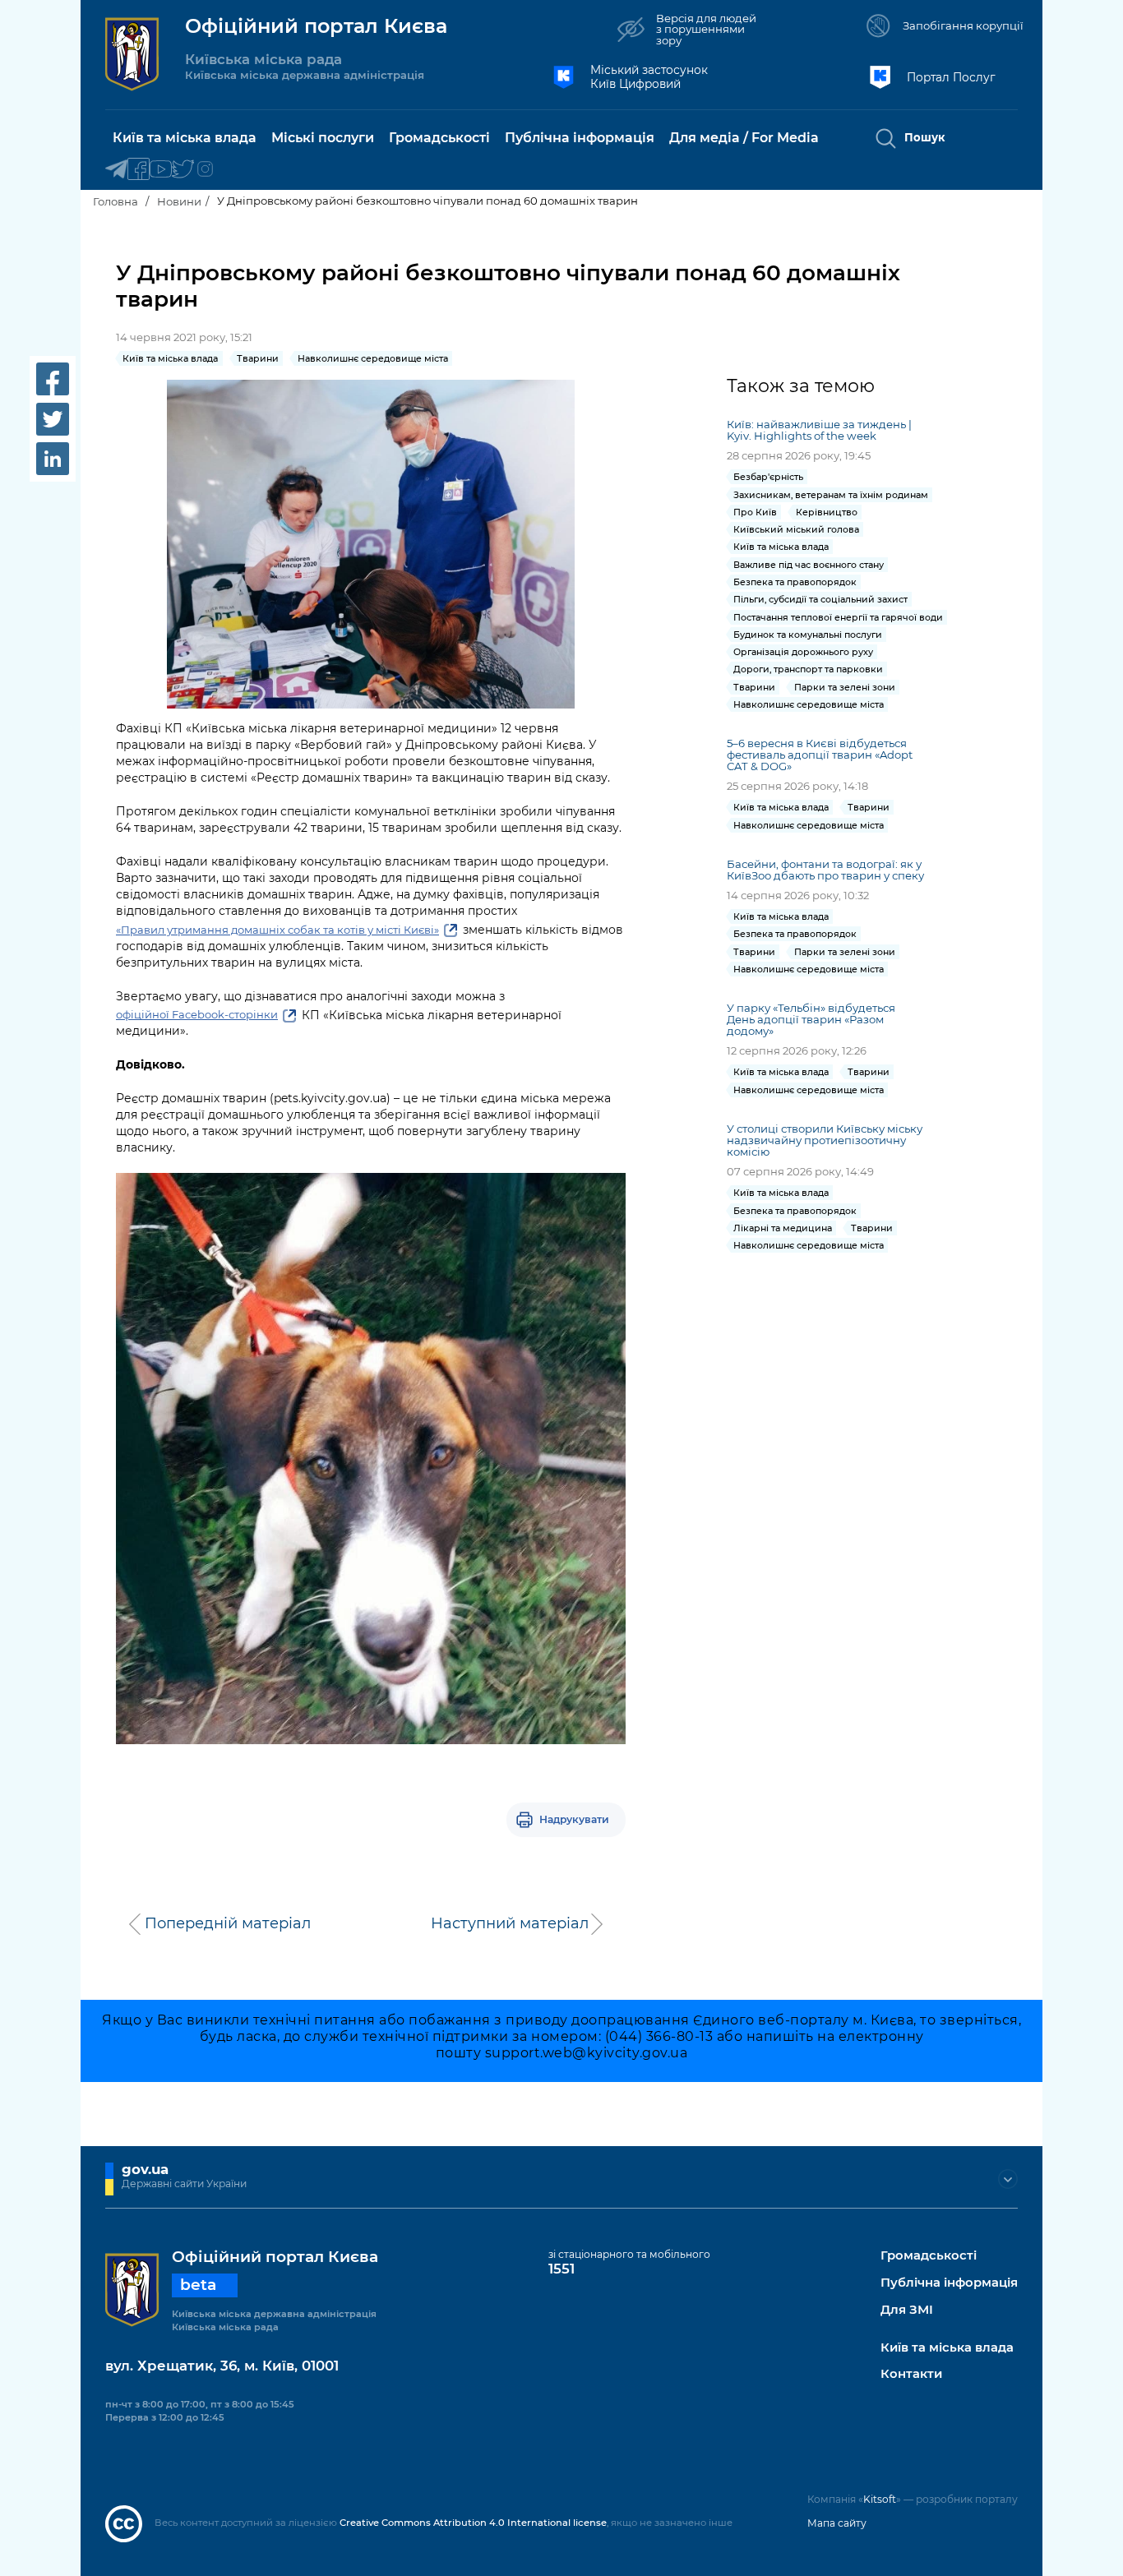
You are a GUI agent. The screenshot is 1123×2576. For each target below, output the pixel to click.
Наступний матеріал (510, 1923)
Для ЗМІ (907, 2310)
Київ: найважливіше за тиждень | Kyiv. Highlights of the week (819, 430)
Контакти (911, 2374)
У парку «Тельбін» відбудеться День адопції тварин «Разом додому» (811, 1019)
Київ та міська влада (947, 2348)
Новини (179, 201)
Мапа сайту (837, 2523)
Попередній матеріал (228, 1923)
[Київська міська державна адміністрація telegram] (116, 170)
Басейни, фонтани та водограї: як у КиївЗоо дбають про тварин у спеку (825, 870)
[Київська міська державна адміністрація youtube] (161, 170)
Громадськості (929, 2256)
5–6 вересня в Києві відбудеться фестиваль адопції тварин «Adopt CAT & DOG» (820, 755)
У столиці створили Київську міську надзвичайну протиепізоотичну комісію (825, 1140)
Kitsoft (880, 2499)
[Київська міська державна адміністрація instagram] (205, 170)
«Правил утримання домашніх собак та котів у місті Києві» (277, 930)
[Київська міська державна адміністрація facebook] (139, 170)
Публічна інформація (949, 2283)
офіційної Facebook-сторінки (197, 1014)
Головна (116, 201)
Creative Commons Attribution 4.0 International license (473, 2523)
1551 (561, 2269)
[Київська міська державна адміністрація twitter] (183, 170)
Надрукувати (574, 1819)
